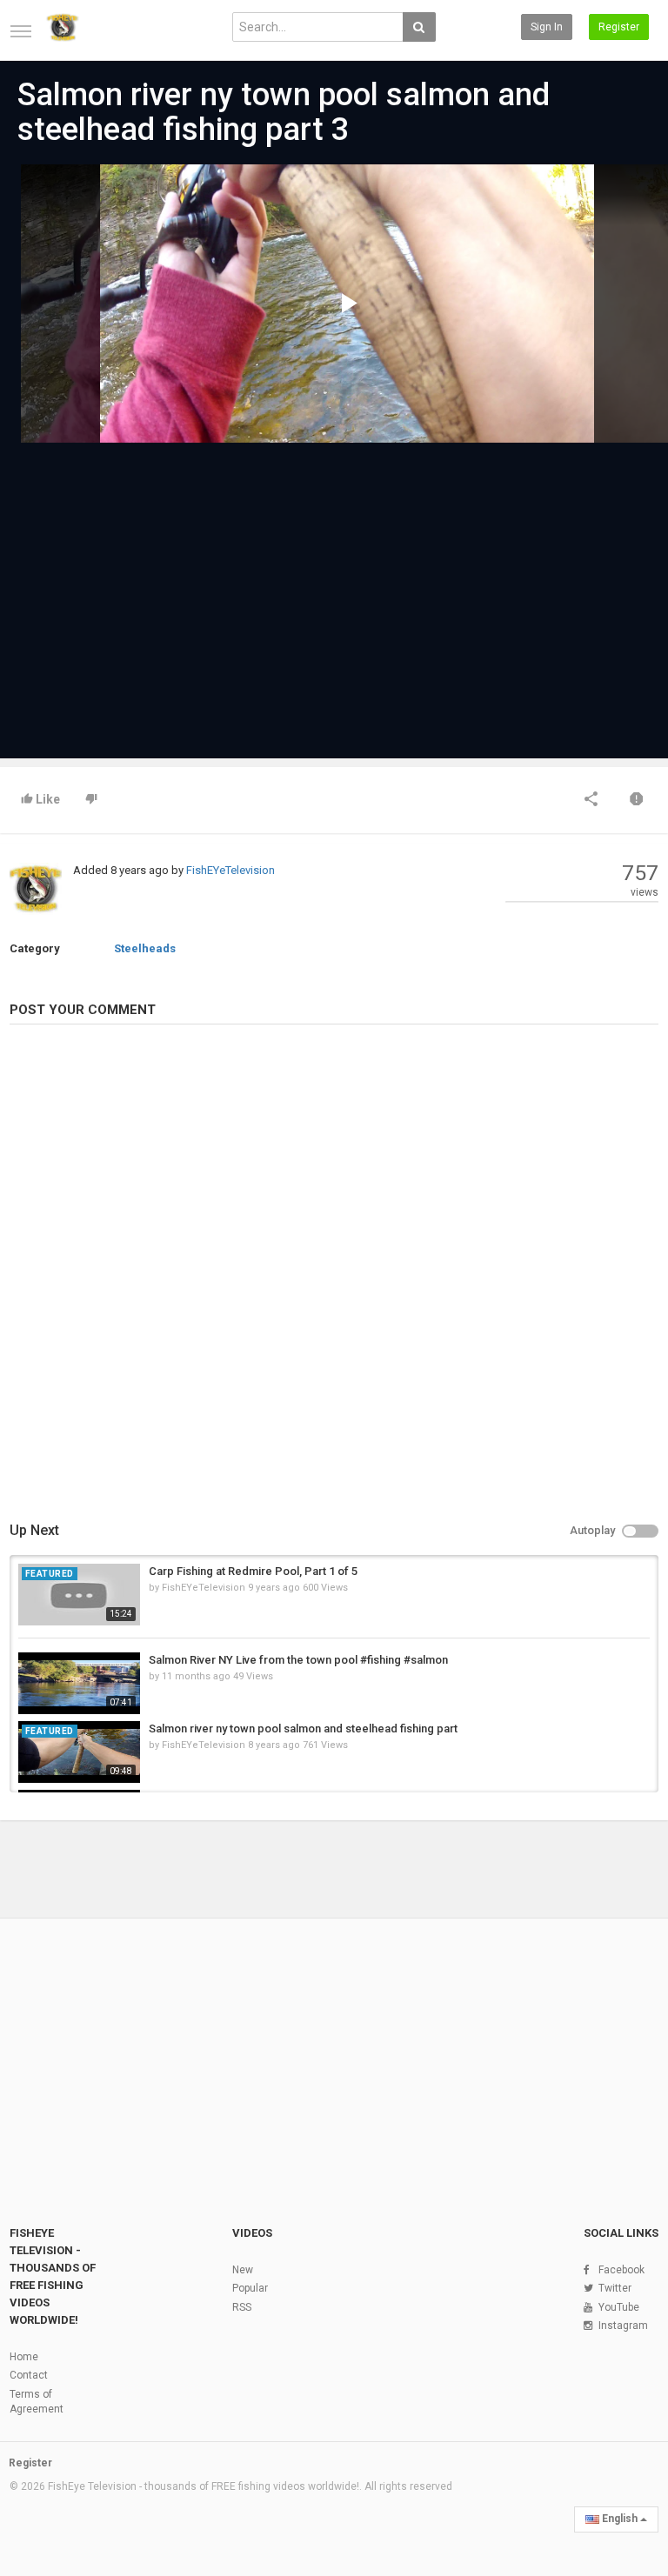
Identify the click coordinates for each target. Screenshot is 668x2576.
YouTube (619, 2307)
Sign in (547, 27)
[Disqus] (334, 1275)
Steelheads (145, 948)
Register (619, 27)
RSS (242, 2307)
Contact (29, 2375)
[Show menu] (21, 31)
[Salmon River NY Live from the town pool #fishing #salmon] (79, 1683)
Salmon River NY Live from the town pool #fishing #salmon (298, 1660)
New (243, 2270)
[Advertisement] (334, 592)
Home (24, 2357)
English (620, 2519)
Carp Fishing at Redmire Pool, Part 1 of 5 (253, 1571)
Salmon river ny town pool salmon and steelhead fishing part (303, 1728)
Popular (250, 2288)
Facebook (621, 2270)
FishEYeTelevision (230, 870)
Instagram (623, 2326)
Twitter (615, 2288)
